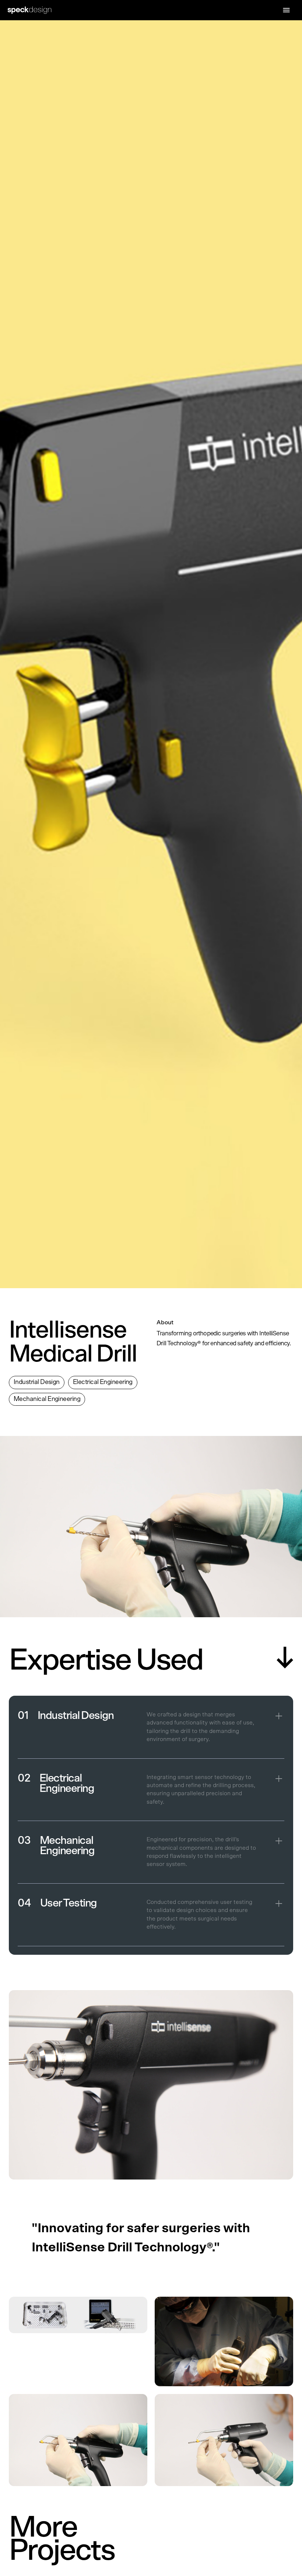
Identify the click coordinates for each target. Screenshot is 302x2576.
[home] (35, 10)
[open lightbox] (78, 2341)
